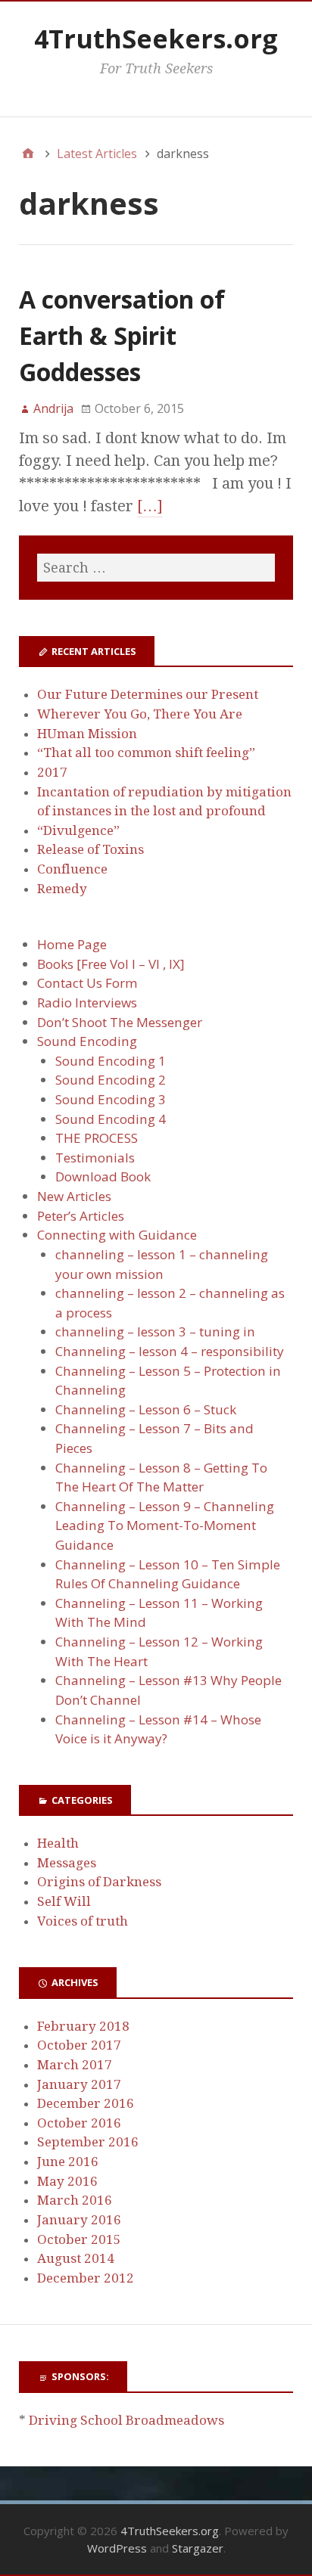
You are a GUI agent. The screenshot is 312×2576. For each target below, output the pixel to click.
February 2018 (83, 2026)
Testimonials (95, 1158)
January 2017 (79, 2084)
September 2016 (88, 2142)
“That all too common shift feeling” (146, 753)
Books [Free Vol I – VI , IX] (111, 964)
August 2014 (76, 2258)
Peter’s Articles (81, 1216)
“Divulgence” (78, 830)
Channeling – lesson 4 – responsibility (170, 1351)
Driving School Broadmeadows (126, 2420)
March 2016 (75, 2200)
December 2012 (86, 2278)
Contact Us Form (87, 983)
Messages (67, 1863)
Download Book (103, 1176)
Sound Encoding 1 (111, 1061)
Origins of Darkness (99, 1882)
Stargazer (198, 2548)
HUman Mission (87, 734)
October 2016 (79, 2123)
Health (58, 1843)
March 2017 (75, 2065)
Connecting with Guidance (117, 1235)
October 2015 (79, 2239)
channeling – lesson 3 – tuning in (155, 1331)
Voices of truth (83, 1921)
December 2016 (86, 2103)
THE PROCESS (97, 1138)
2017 (52, 772)
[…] (150, 506)
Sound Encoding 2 (111, 1080)
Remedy (62, 889)
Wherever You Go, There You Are (140, 714)
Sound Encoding (87, 1041)
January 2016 (79, 2220)
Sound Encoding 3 (111, 1099)
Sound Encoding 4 (111, 1119)
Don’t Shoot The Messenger (120, 1022)
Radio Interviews (87, 1002)
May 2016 (67, 2181)
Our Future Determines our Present (148, 694)
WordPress (117, 2548)
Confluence (72, 869)
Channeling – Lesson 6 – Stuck (146, 1409)
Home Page (72, 944)
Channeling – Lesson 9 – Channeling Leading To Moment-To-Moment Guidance (165, 1525)
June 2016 (68, 2162)
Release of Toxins (90, 849)
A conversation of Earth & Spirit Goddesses (122, 335)
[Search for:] (156, 568)
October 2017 (79, 2045)
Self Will (64, 1901)
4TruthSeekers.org (156, 39)
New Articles (74, 1196)
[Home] (28, 154)
